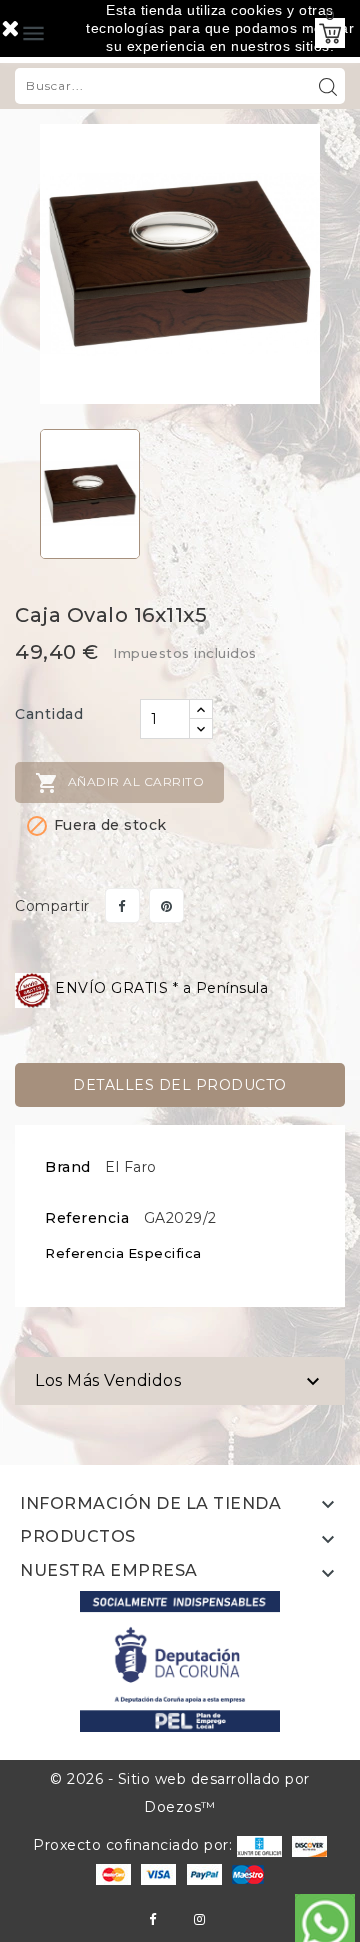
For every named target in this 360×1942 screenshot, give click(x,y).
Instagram (199, 1919)
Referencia (87, 1218)
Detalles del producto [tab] (180, 1085)
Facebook (152, 1919)
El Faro (131, 1167)
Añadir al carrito (119, 783)
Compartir (122, 905)
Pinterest (166, 905)
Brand (68, 1167)
